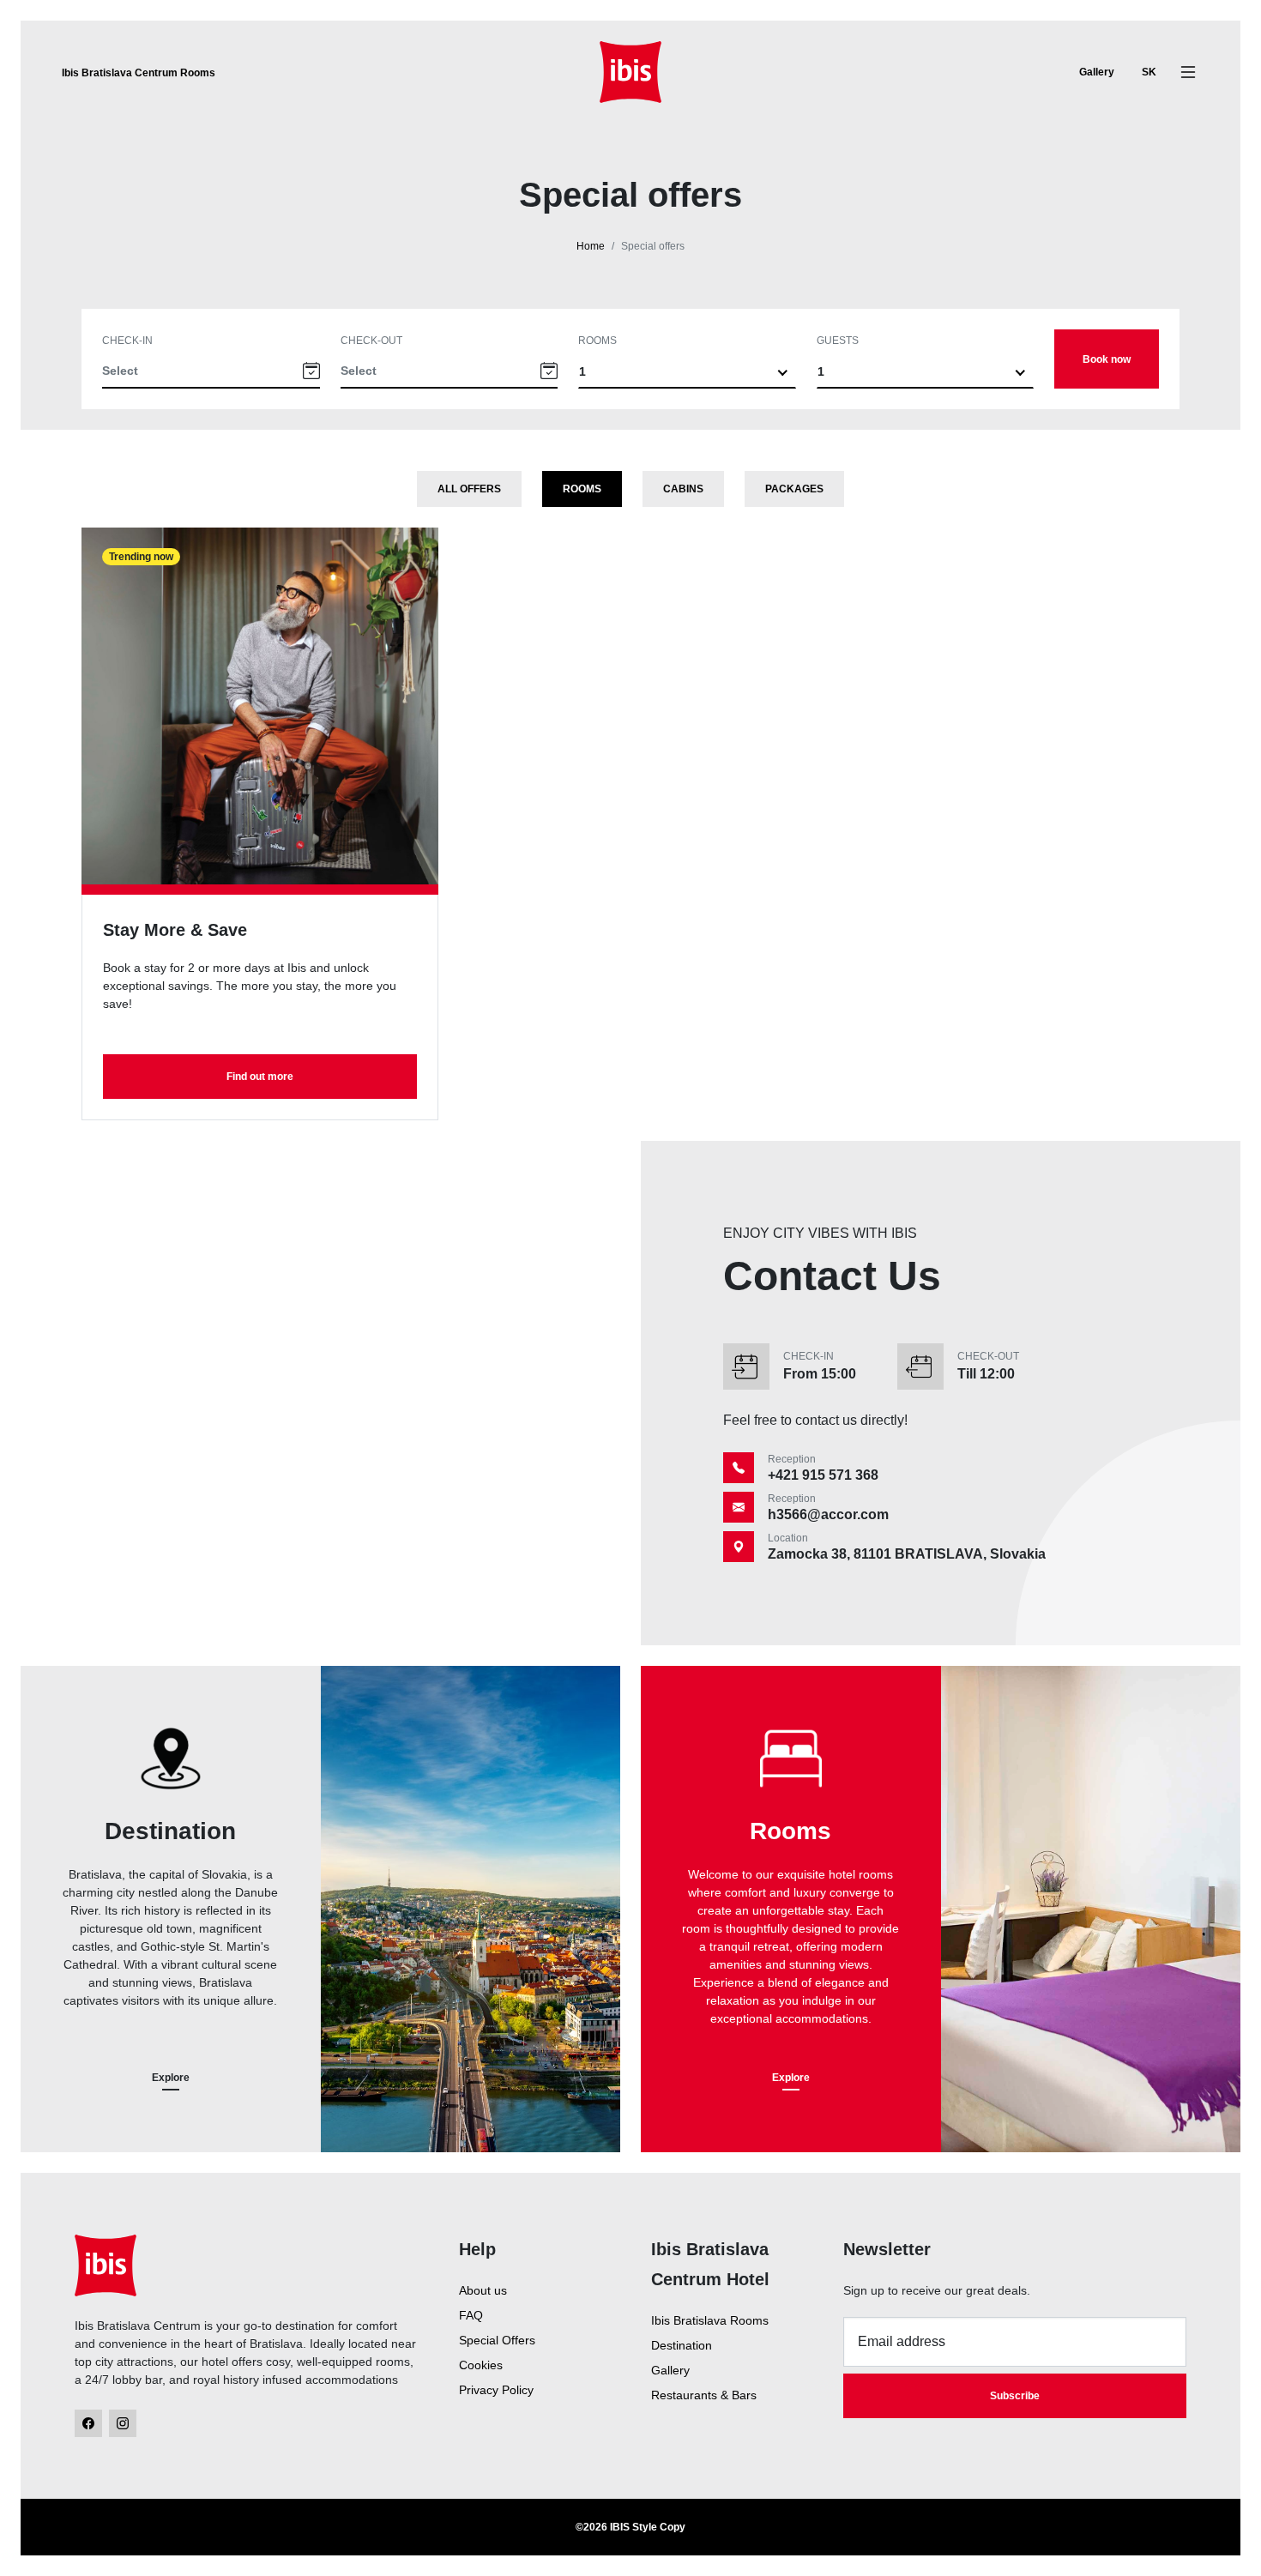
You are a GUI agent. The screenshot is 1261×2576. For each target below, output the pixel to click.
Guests (838, 341)
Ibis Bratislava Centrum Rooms (139, 73)
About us (483, 2290)
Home (591, 246)
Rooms (597, 341)
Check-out (371, 341)
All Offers (469, 489)
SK (1149, 72)
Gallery (1097, 72)
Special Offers (497, 2340)
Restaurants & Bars (704, 2395)
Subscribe (1015, 2396)
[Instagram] (123, 2423)
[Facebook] (88, 2423)
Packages (794, 489)
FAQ (471, 2315)
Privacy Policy (496, 2390)
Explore (171, 2078)
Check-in (127, 341)
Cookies (481, 2365)
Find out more (260, 1077)
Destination (682, 2345)
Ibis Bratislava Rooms (710, 2320)
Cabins (683, 489)
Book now (1107, 359)
